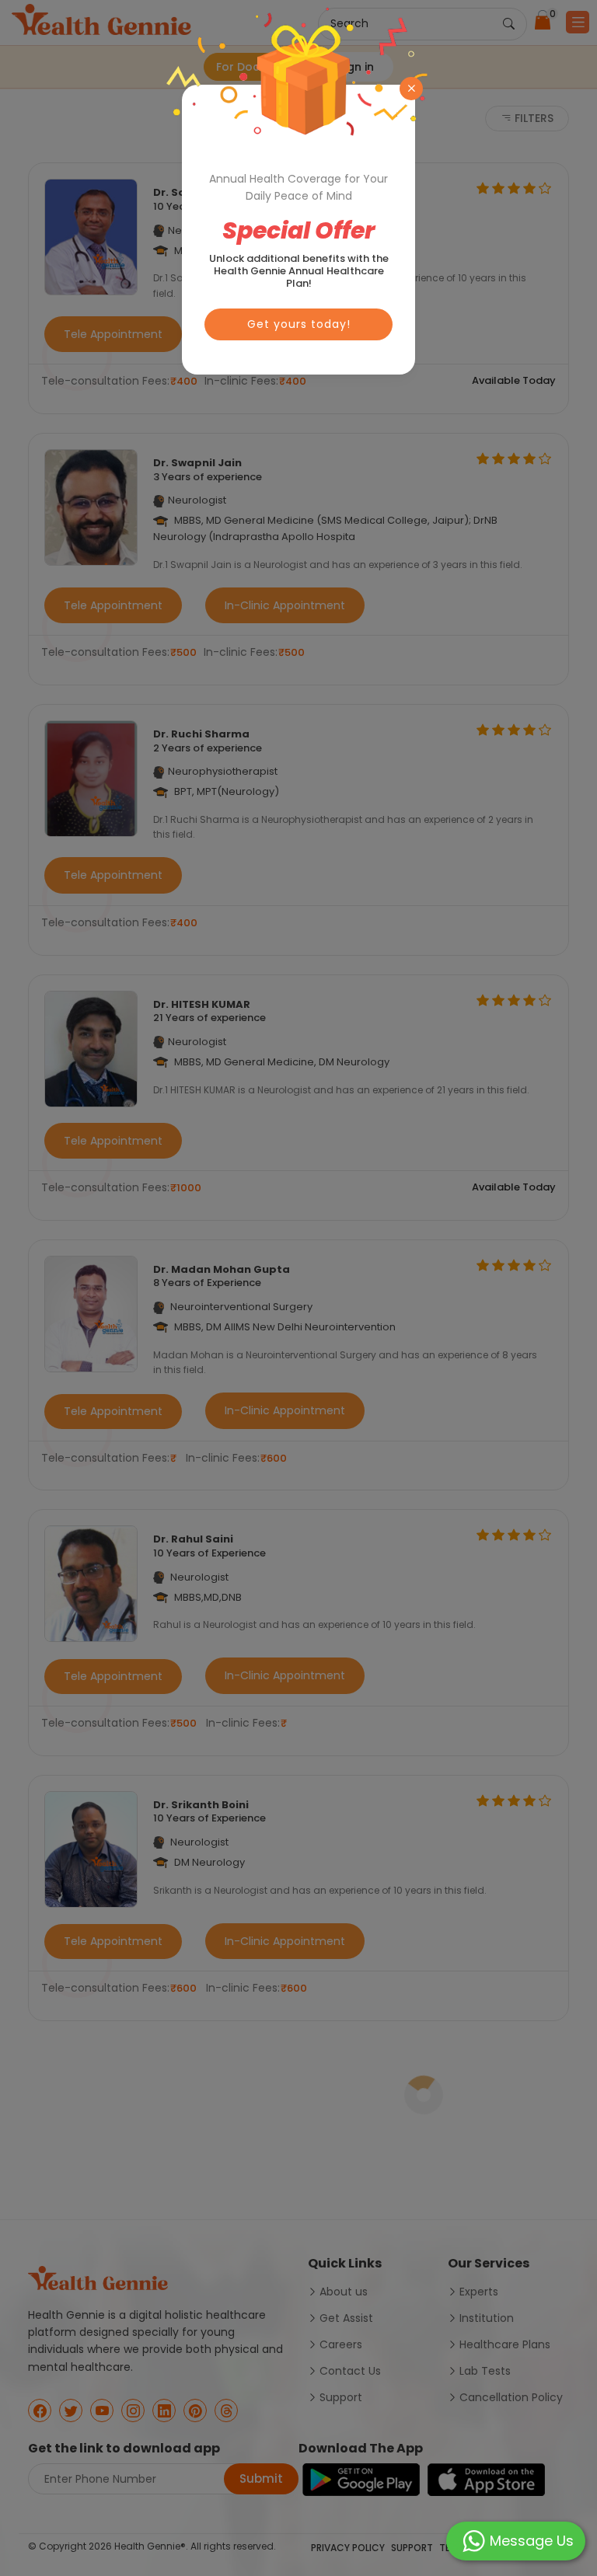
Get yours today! (299, 324)
